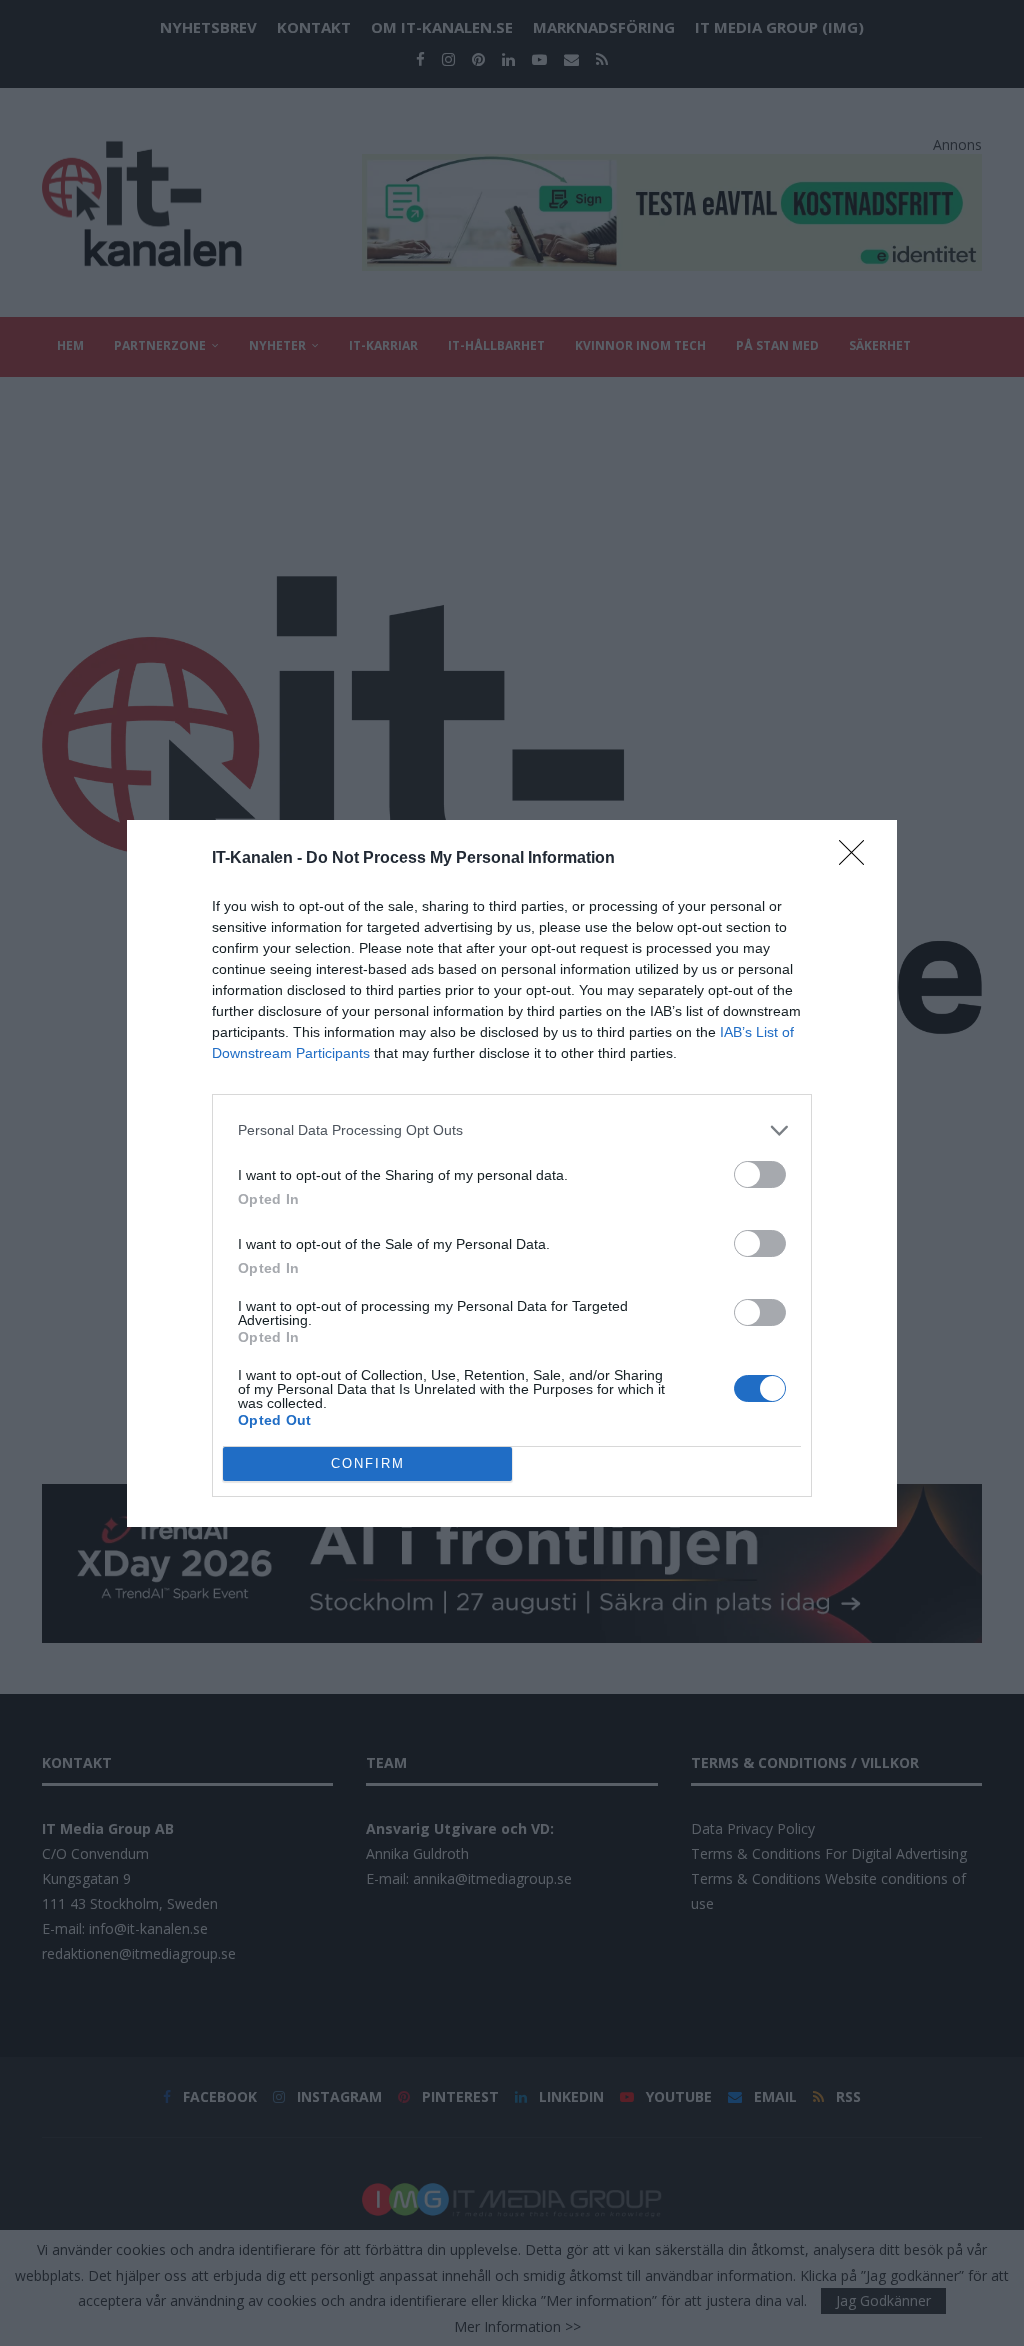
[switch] (760, 1174)
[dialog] (512, 1173)
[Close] (858, 859)
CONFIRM (368, 1463)
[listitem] (512, 1130)
